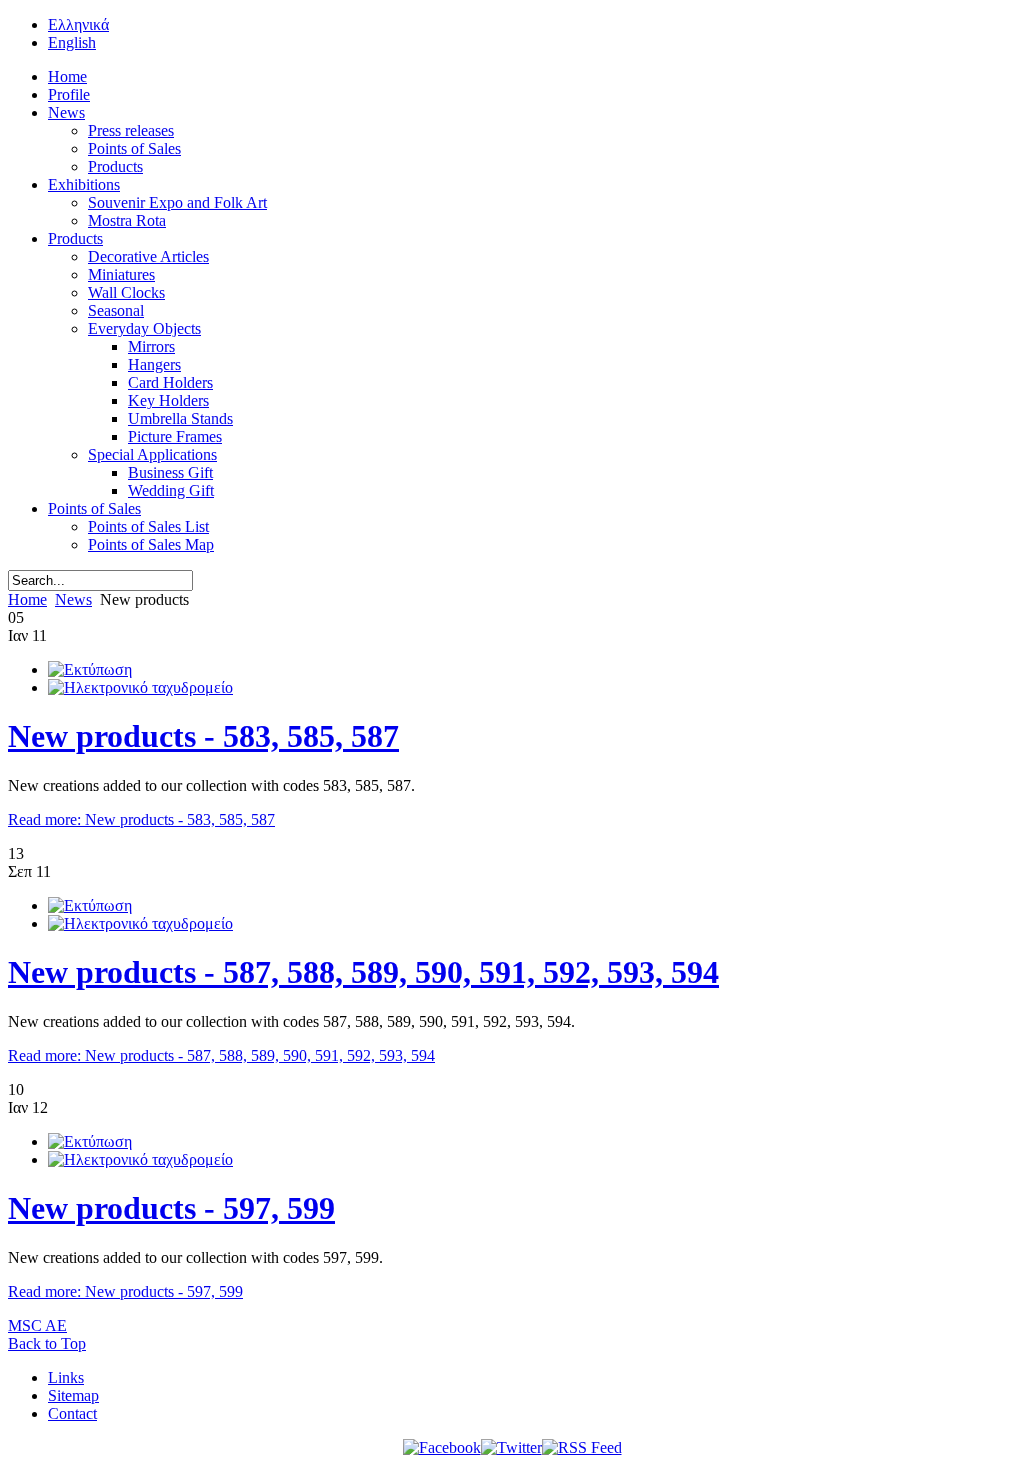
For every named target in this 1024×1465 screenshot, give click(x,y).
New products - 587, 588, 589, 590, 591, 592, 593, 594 (363, 972)
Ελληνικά (78, 24)
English (72, 42)
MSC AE (37, 1325)
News (73, 599)
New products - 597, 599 (171, 1208)
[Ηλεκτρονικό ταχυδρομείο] (140, 687)
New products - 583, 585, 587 (203, 736)
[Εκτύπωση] (90, 669)
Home (27, 599)
